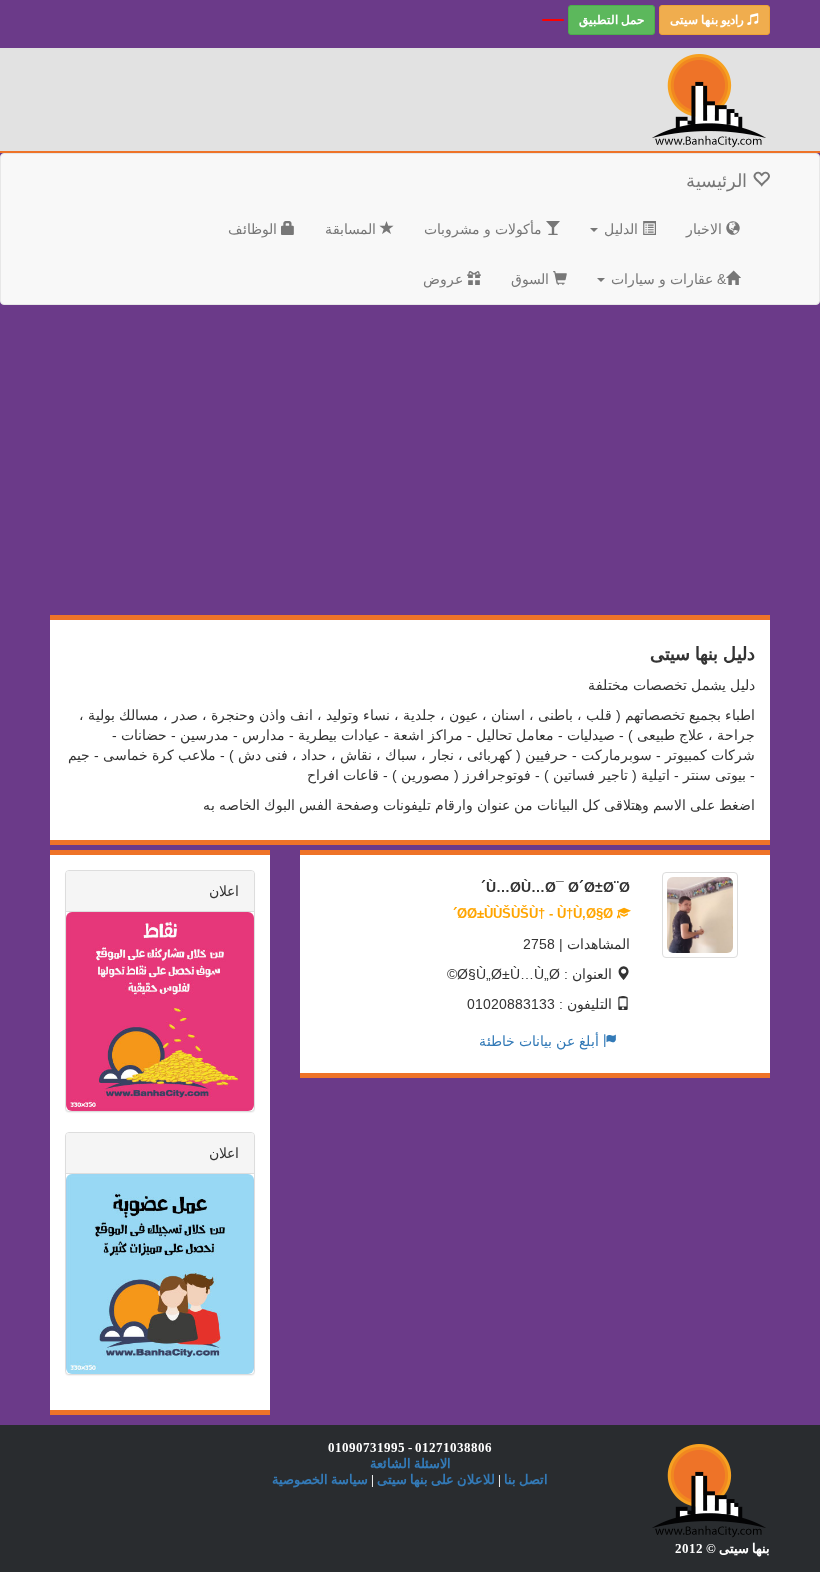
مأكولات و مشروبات (485, 229)
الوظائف (254, 229)
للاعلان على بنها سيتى (436, 1479)
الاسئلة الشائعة (410, 1463)
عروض (445, 279)
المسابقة (352, 229)
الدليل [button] (621, 229)
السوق (532, 279)
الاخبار (706, 229)
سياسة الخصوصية (320, 1479)
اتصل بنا (526, 1479)
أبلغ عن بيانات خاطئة (541, 1041)
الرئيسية (719, 181)
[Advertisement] (587, 465)
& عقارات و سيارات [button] (666, 279)
